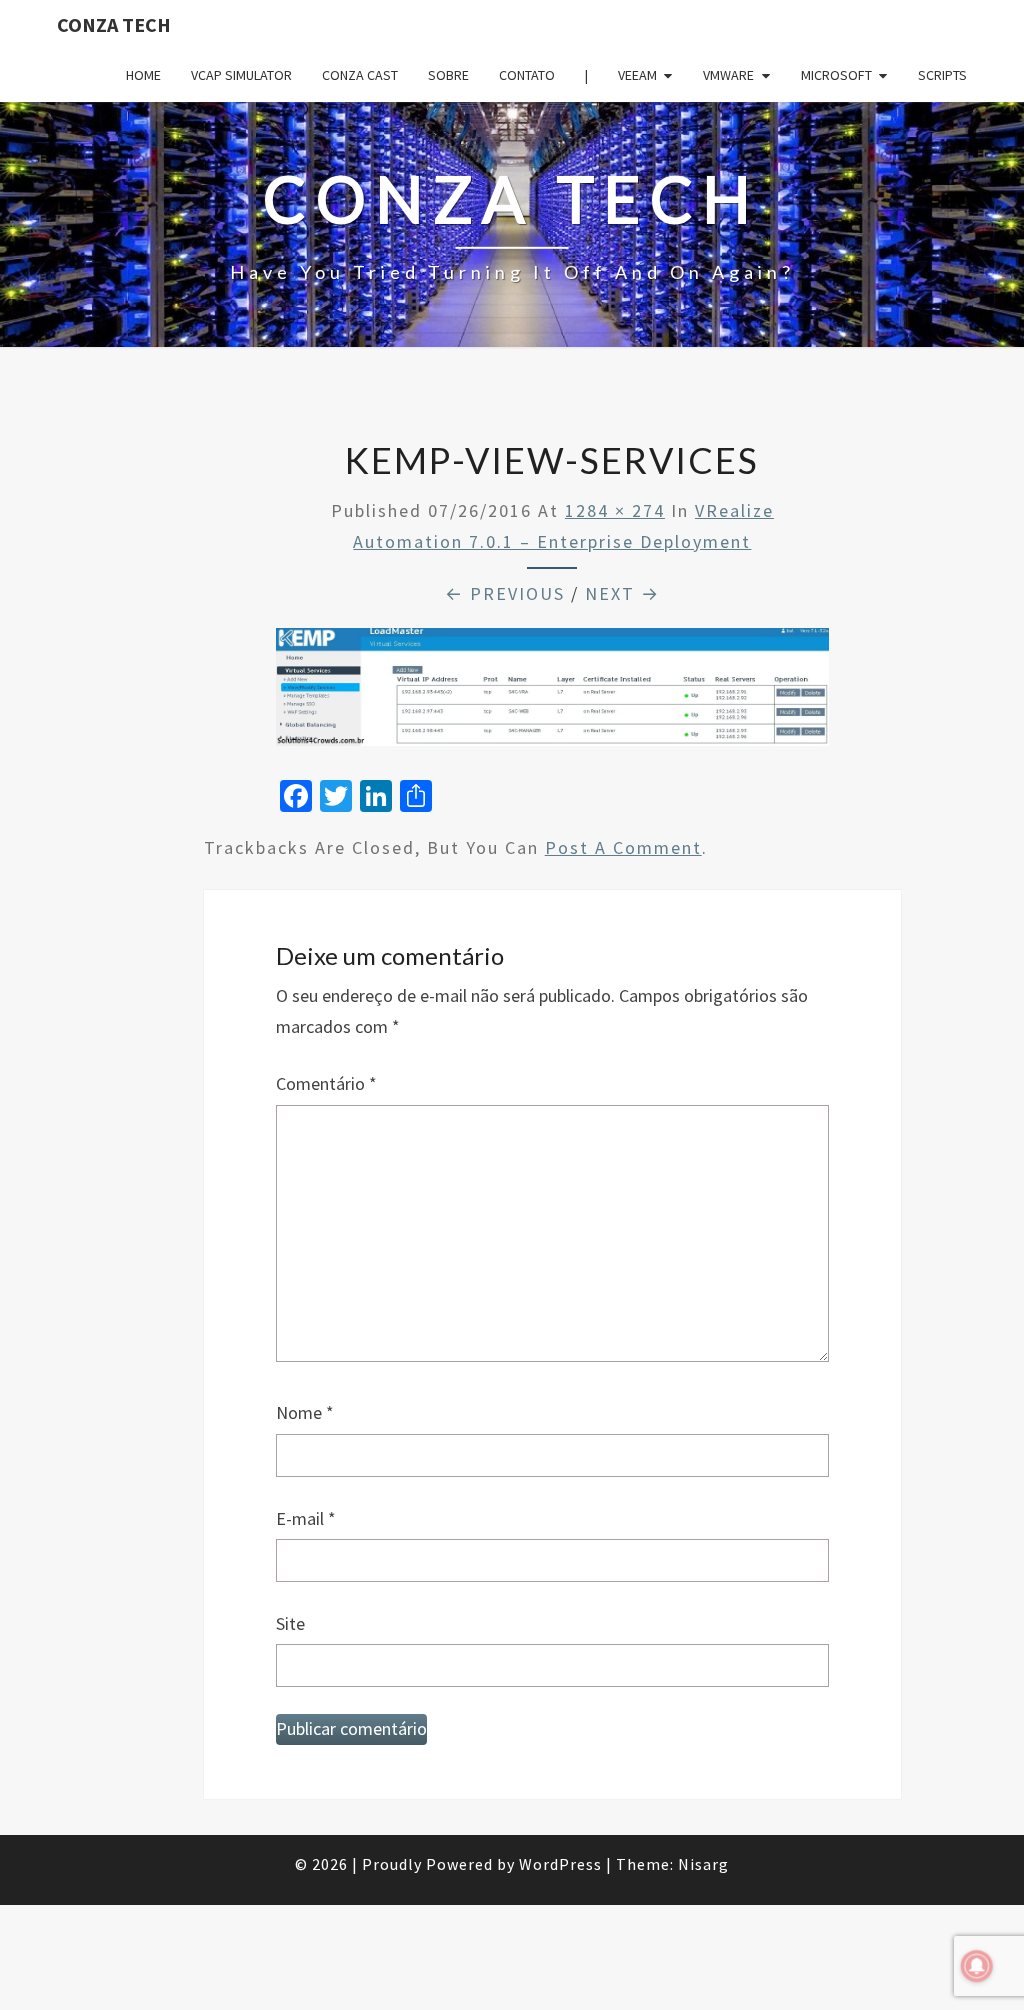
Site (290, 1623)
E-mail (306, 1518)
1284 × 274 (615, 510)
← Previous (505, 593)
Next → (622, 593)
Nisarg (703, 1864)
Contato (527, 75)
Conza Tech (114, 24)
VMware (728, 75)
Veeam (637, 75)
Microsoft (836, 75)
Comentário (326, 1083)
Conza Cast (360, 75)
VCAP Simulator (241, 75)
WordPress (560, 1864)
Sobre (448, 75)
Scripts (942, 75)
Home (143, 75)
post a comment (623, 847)
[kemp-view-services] (552, 693)
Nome (305, 1412)
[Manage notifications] (977, 1966)
